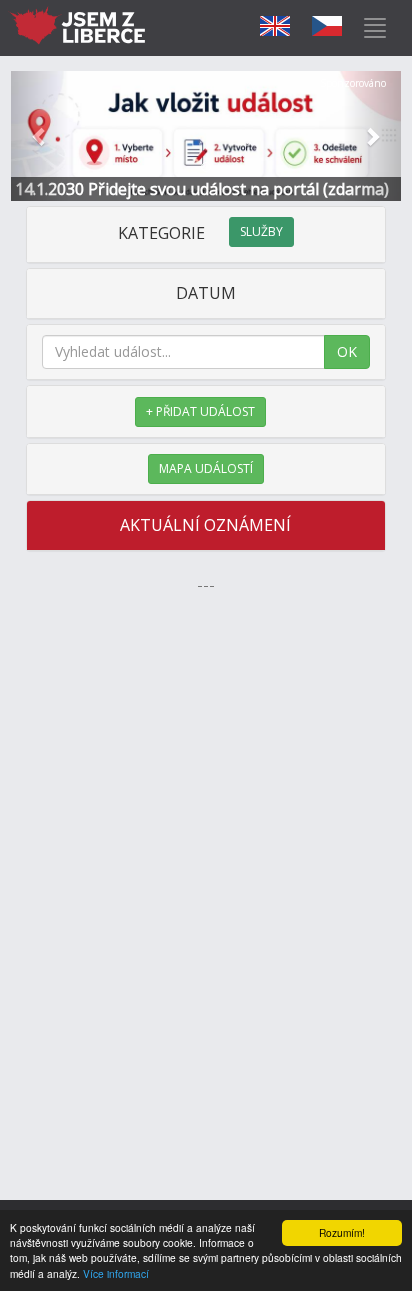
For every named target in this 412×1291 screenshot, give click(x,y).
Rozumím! (342, 1232)
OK (347, 351)
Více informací (116, 1273)
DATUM (206, 293)
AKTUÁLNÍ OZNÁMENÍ (205, 525)
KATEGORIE (200, 233)
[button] (40, 136)
